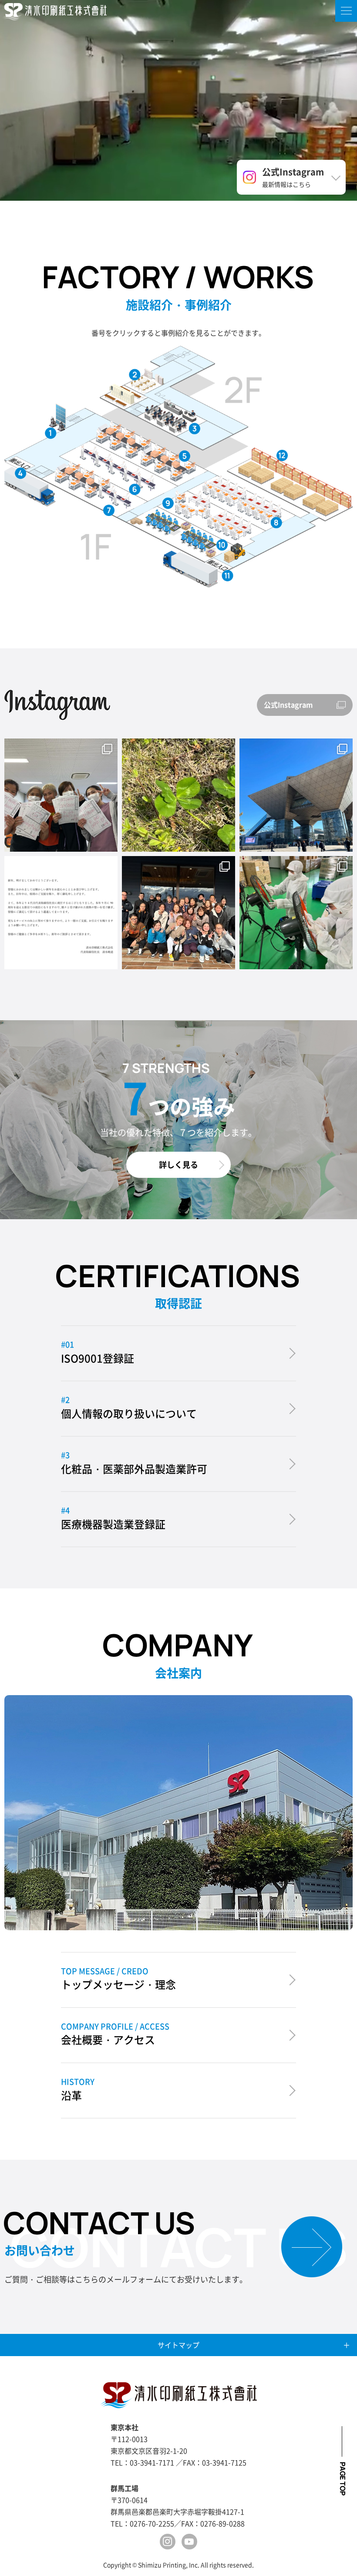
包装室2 (135, 489)
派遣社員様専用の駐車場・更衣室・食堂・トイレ (135, 374)
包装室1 (185, 456)
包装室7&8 (222, 545)
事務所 (195, 428)
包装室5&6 (168, 503)
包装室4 (276, 522)
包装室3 (109, 509)
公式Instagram (288, 705)
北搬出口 (227, 575)
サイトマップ (178, 2345)
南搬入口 (21, 473)
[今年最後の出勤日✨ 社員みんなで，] (178, 913)
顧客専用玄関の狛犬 (51, 433)
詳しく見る (178, 1164)
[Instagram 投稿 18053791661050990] (61, 913)
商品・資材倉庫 (282, 455)
